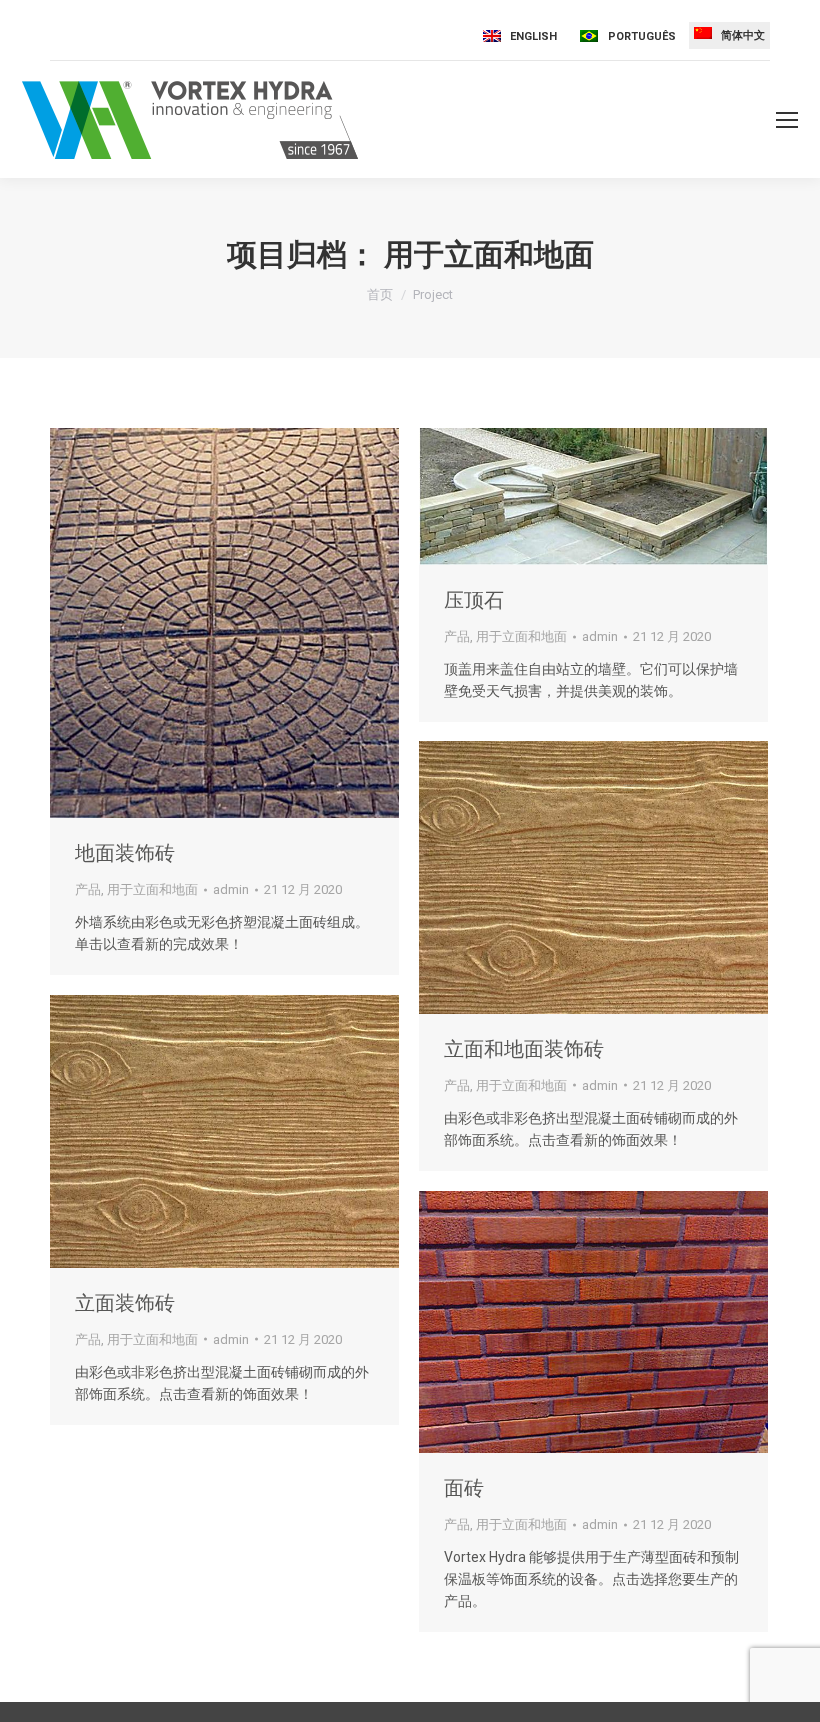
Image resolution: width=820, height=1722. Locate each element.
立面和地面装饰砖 (524, 1049)
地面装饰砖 (125, 853)
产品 (88, 889)
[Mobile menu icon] (787, 120)
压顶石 (474, 600)
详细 (252, 623)
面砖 (464, 1488)
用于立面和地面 (152, 889)
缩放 (198, 623)
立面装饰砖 (125, 1303)
